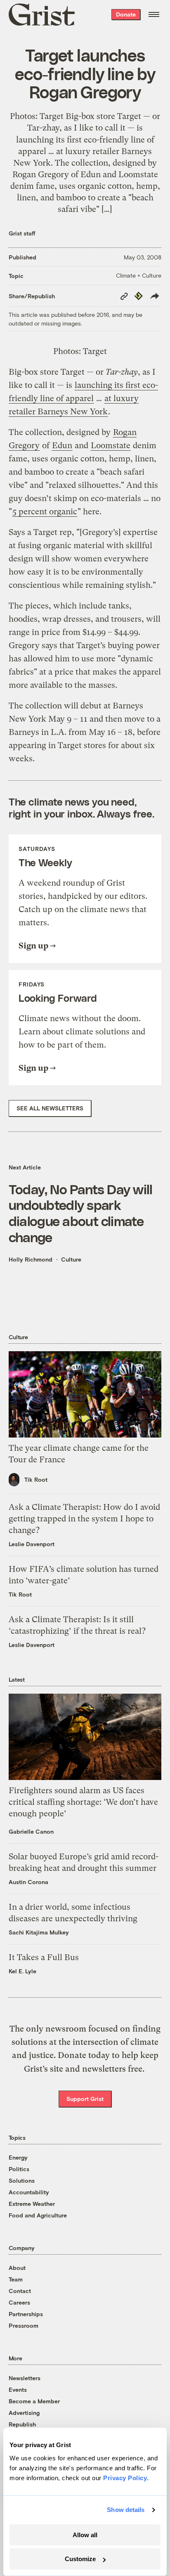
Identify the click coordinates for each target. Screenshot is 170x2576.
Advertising (24, 2413)
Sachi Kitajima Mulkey (39, 1932)
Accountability (29, 2192)
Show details (126, 2510)
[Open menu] (154, 14)
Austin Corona (28, 1882)
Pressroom (24, 2325)
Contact (20, 2291)
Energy (18, 2157)
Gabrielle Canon (31, 1831)
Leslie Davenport (32, 1544)
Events (18, 2389)
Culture (71, 1259)
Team (16, 2279)
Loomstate (111, 446)
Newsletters (25, 2378)
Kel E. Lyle (22, 1971)
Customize (80, 2559)
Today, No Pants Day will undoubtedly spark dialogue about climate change (81, 1213)
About (17, 2268)
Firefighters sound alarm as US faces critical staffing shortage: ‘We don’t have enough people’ (83, 1802)
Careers (19, 2302)
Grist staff (22, 233)
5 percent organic (45, 512)
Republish (22, 2424)
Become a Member (34, 2401)
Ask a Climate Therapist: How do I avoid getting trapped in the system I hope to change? (84, 1519)
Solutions (22, 2180)
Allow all (85, 2535)
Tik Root (36, 1479)
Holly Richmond (31, 1259)
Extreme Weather (32, 2204)
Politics (19, 2169)
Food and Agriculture (38, 2215)
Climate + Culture (139, 275)
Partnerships (26, 2314)
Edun (62, 446)
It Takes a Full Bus (44, 1957)
